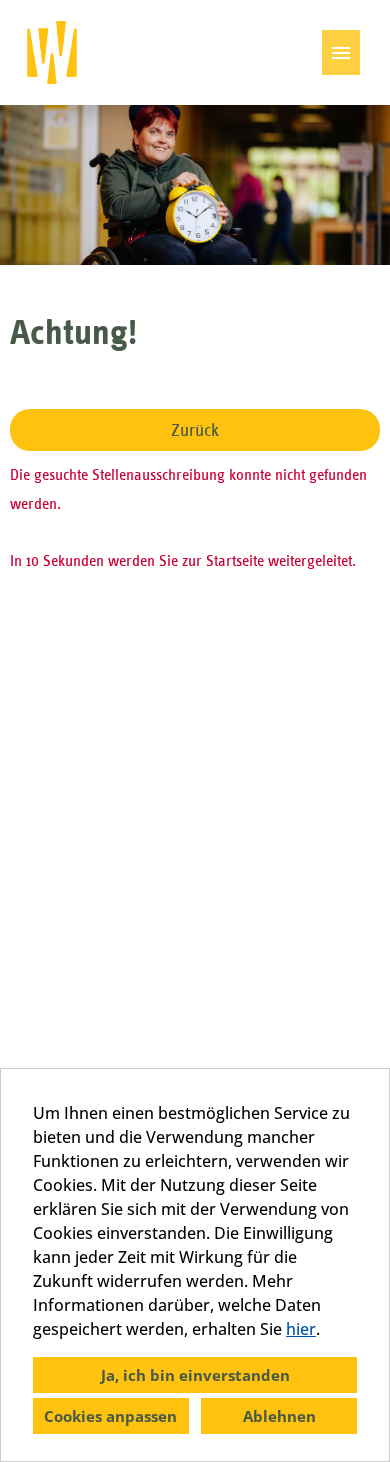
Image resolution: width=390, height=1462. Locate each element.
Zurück (195, 430)
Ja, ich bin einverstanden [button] (195, 1375)
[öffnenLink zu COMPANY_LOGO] (52, 52)
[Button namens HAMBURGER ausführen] (341, 52)
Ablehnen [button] (279, 1416)
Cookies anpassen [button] (110, 1416)
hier (301, 1329)
